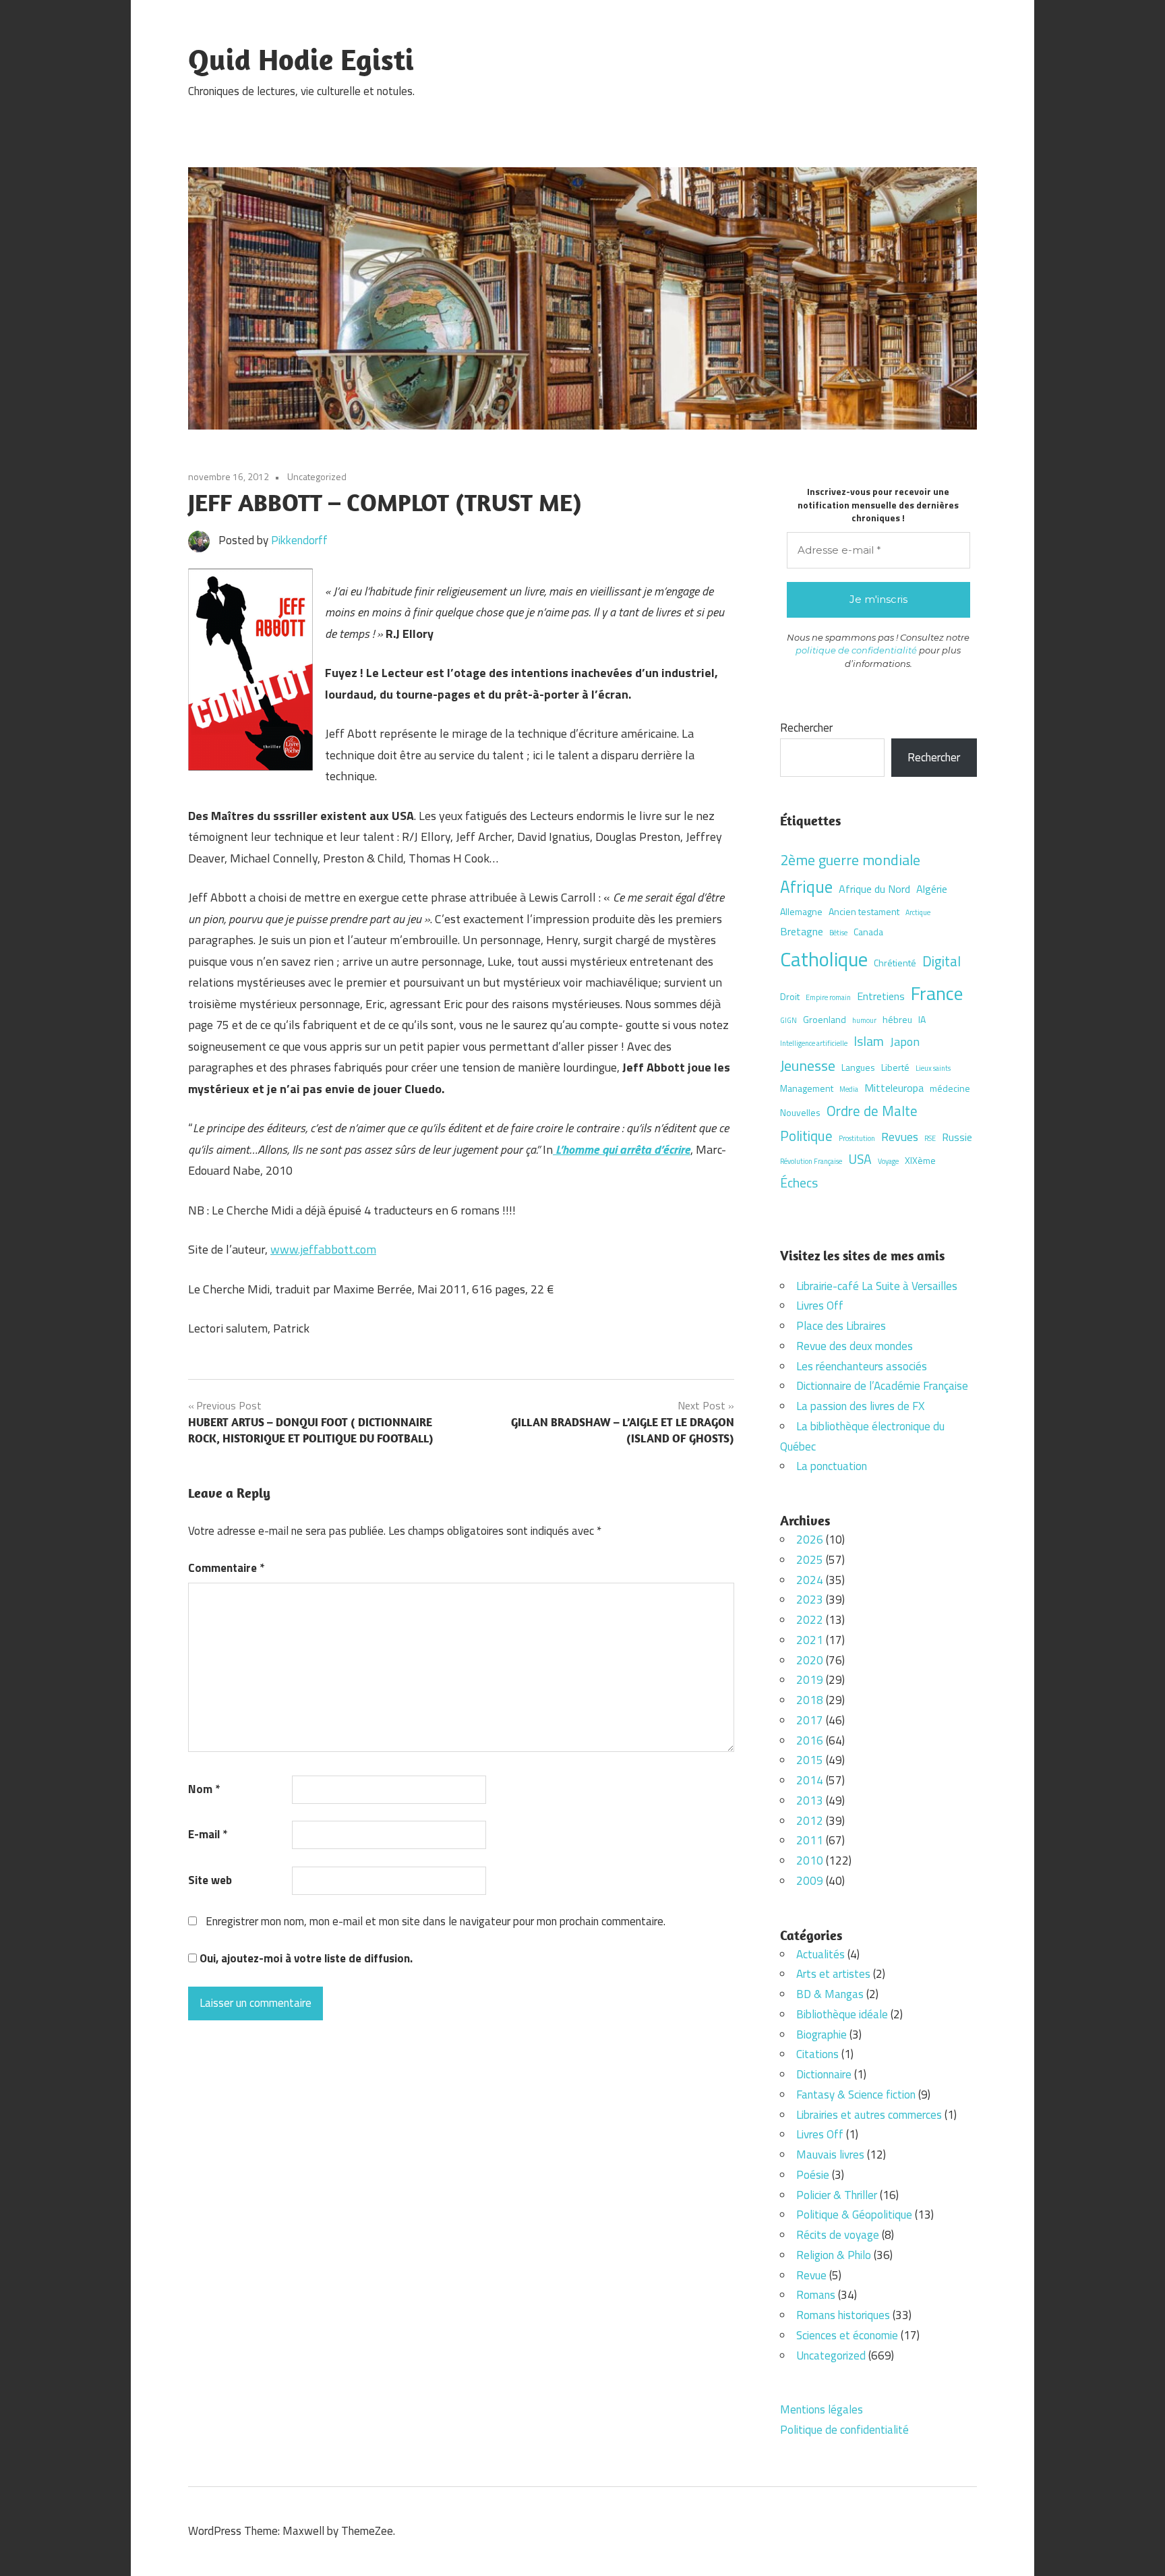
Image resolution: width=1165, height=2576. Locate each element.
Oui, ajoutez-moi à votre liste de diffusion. (305, 1958)
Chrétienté (895, 963)
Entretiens (881, 996)
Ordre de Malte (872, 1111)
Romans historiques (843, 2315)
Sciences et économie (847, 2335)
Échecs (799, 1183)
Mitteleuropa (894, 1088)
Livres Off (820, 1306)
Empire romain (828, 997)
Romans (816, 2295)
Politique (806, 1136)
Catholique (824, 959)
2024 (810, 1580)
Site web (210, 1880)
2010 (810, 1861)
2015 (810, 1760)
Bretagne (802, 931)
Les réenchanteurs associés (862, 1366)
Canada (868, 932)
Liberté (895, 1067)
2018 (810, 1700)
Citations (817, 2054)
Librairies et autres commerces (869, 2115)
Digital (942, 961)
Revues (900, 1136)
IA (922, 1019)
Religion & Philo (834, 2255)
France (937, 993)
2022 (810, 1620)
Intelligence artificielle (814, 1043)
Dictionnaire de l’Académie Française (882, 1386)
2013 (810, 1801)
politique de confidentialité (856, 650)
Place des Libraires (841, 1326)
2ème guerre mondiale (850, 859)
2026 (810, 1540)
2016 (810, 1740)
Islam (869, 1041)
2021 (810, 1640)
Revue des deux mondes (855, 1346)
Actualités (820, 1954)
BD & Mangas (830, 1994)
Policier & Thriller (837, 2195)
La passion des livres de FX (860, 1406)
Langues (858, 1067)
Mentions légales (822, 2409)
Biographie (822, 2035)
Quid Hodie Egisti (301, 59)
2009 (810, 1881)
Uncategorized (317, 476)
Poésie (813, 2175)
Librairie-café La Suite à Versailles (877, 1286)
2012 (810, 1821)
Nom (204, 1789)
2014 (810, 1780)
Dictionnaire (824, 2074)
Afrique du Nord (874, 889)
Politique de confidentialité (844, 2430)
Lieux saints (933, 1068)
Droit (790, 996)
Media (849, 1089)
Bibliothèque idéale (842, 2014)
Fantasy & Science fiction (856, 2095)
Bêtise (838, 933)
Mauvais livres (830, 2155)
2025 (810, 1560)
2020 (810, 1660)
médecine (950, 1088)
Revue (811, 2275)
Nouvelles (800, 1112)
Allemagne (801, 911)
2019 (810, 1680)
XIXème (920, 1160)
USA (860, 1159)
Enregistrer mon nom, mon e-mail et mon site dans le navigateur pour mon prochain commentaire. (436, 1921)
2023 (810, 1600)
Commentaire (226, 1568)
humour (864, 1020)
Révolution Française (811, 1161)
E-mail (208, 1834)
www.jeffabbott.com (323, 1249)
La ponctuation (832, 1466)
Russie (957, 1137)
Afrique (806, 886)
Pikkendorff (299, 540)
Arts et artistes (833, 1974)
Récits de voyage (838, 2235)
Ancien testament (864, 911)
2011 (810, 1840)
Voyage (888, 1161)
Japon (905, 1041)
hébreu (897, 1019)
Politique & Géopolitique (854, 2215)
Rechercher (806, 728)
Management (807, 1088)
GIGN (788, 1020)
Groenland (825, 1019)
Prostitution (857, 1138)
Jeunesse (808, 1065)
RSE (930, 1138)
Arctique (918, 912)
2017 (810, 1720)
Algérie (932, 889)
